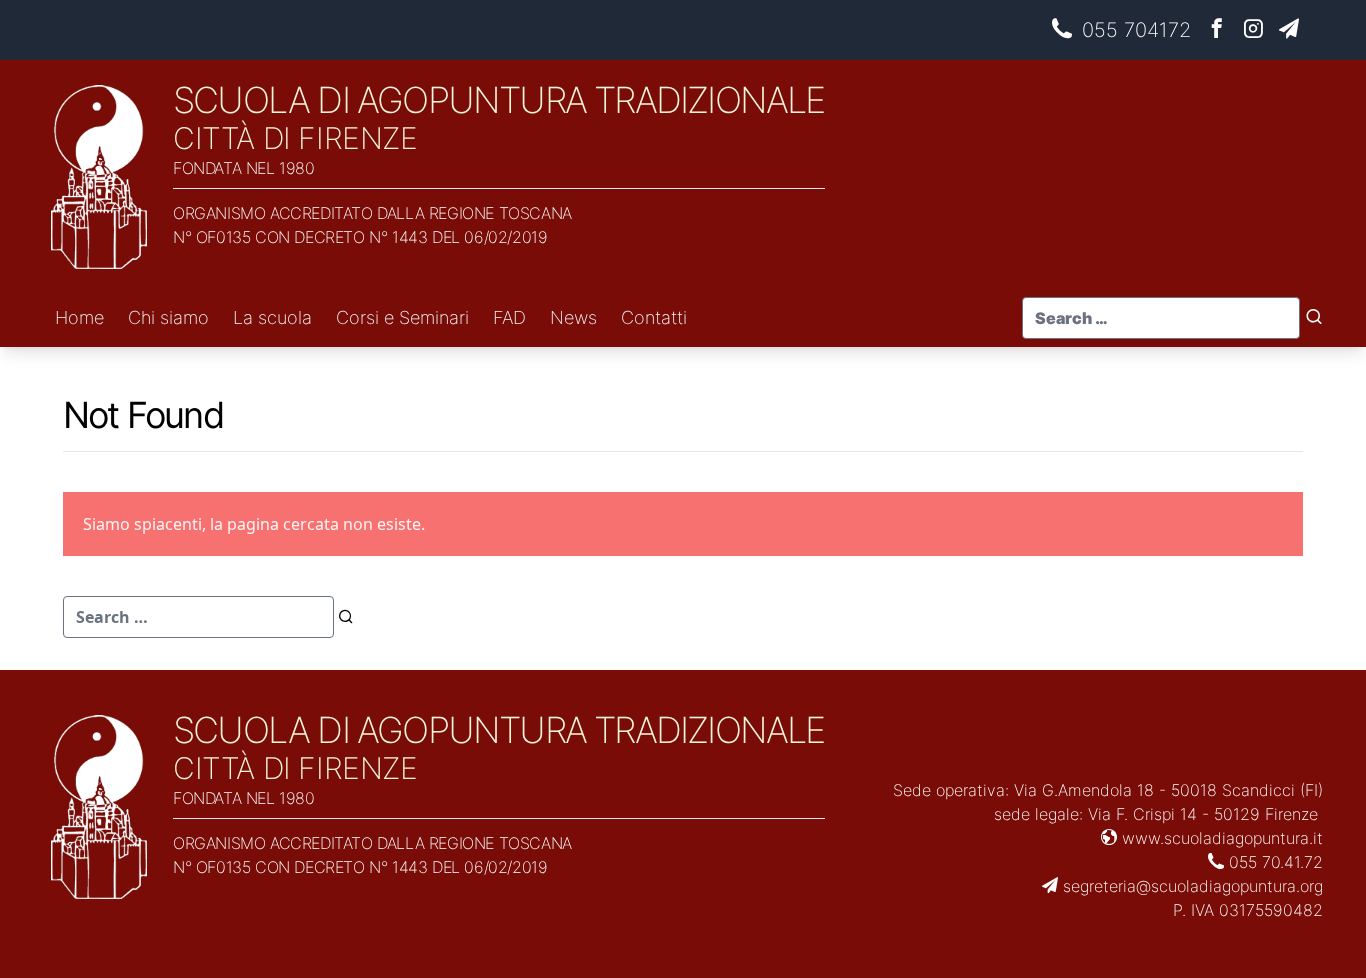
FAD (509, 317)
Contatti (654, 317)
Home (79, 317)
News (573, 317)
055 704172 (1136, 30)
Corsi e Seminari (402, 317)
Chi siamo (168, 317)
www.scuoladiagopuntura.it (1220, 838)
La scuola (272, 317)
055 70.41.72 (1273, 862)
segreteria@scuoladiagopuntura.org (1190, 886)
